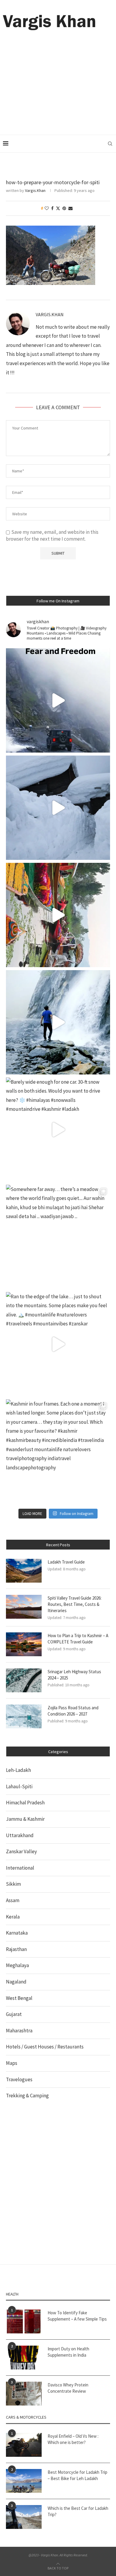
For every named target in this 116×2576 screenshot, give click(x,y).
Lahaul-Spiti (19, 1786)
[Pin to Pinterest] (64, 208)
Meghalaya (17, 1965)
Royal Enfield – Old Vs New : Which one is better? (73, 2439)
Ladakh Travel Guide (66, 1562)
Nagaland (16, 1982)
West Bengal (19, 1998)
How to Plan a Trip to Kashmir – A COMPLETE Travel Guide (78, 1639)
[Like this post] (47, 208)
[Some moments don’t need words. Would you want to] (58, 1022)
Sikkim (13, 1884)
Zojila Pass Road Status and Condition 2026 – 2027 (73, 1711)
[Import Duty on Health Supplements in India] (24, 2358)
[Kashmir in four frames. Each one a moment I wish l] (58, 1451)
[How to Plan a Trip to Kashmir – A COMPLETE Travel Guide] (24, 1644)
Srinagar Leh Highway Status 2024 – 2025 (74, 1675)
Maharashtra (19, 2031)
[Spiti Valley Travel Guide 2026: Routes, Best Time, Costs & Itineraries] (24, 1607)
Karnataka (17, 1933)
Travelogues (19, 2079)
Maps (12, 2063)
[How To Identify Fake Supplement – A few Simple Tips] (24, 2321)
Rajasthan (16, 1949)
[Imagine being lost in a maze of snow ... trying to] (58, 808)
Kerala (13, 1917)
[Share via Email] (70, 208)
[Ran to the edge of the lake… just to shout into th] (58, 1344)
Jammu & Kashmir (25, 1819)
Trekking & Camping (27, 2096)
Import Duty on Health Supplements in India (68, 2352)
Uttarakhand (20, 1835)
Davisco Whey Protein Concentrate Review (68, 2388)
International (20, 1868)
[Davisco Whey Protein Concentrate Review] (24, 2394)
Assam (13, 1900)
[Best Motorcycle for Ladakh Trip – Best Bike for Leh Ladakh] (24, 2481)
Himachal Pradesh (25, 1803)
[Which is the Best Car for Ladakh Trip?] (24, 2517)
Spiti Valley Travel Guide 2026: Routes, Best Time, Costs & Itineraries (75, 1604)
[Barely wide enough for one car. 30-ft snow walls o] (58, 1130)
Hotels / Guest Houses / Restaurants (45, 2047)
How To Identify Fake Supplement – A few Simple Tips (77, 2316)
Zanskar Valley (21, 1851)
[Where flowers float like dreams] (58, 915)
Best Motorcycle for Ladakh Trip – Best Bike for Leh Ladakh (77, 2475)
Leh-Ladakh (18, 1770)
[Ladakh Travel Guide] (24, 1571)
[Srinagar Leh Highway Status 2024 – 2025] (24, 1680)
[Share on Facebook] (52, 208)
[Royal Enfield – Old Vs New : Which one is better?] (24, 2445)
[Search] (110, 144)
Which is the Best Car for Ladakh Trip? (78, 2511)
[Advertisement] (58, 75)
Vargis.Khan (35, 190)
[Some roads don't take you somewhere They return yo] (58, 700)
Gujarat (14, 2014)
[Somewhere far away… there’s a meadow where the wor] (58, 1237)
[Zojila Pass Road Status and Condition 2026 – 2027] (24, 1716)
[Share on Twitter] (58, 208)
